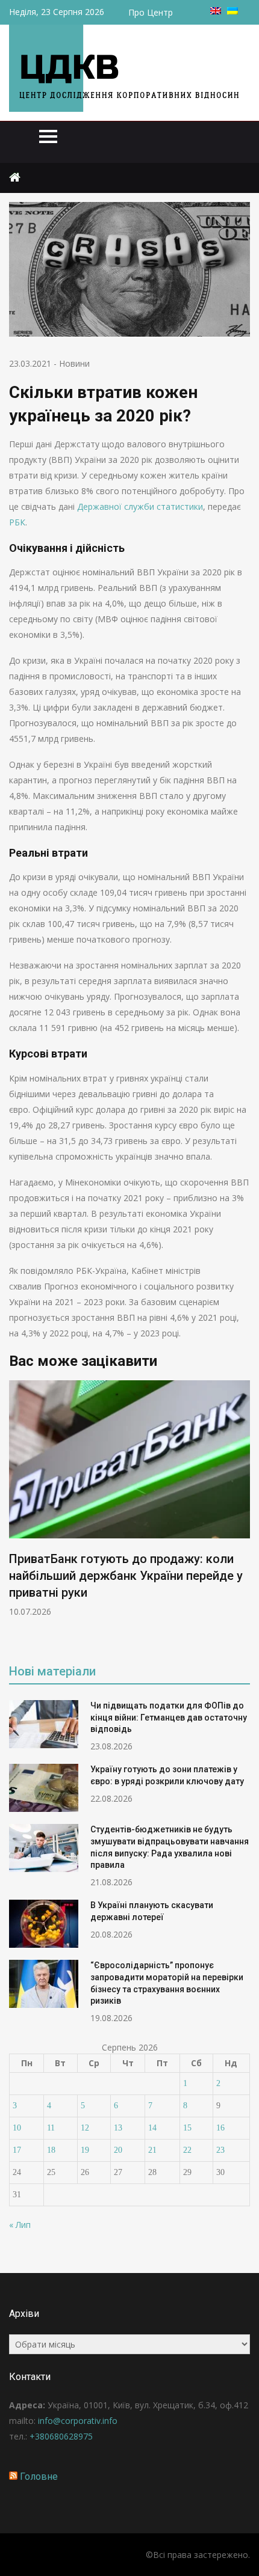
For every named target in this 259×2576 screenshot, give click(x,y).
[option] (129, 1499)
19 (85, 2150)
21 (152, 2150)
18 (51, 2150)
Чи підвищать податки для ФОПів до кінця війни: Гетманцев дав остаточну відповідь (169, 1717)
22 (187, 2150)
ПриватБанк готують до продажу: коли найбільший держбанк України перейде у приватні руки (126, 1576)
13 (118, 2128)
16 (220, 2128)
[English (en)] (216, 11)
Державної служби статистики (140, 506)
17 (17, 2150)
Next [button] (242, 1513)
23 (220, 2150)
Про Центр (151, 12)
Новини (74, 363)
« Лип (20, 2225)
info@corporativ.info (78, 2421)
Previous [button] (17, 1513)
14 (152, 2128)
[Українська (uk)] (232, 11)
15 (187, 2128)
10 (17, 2128)
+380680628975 (61, 2436)
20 (118, 2150)
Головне (39, 2477)
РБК (17, 522)
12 (85, 2128)
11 (51, 2128)
